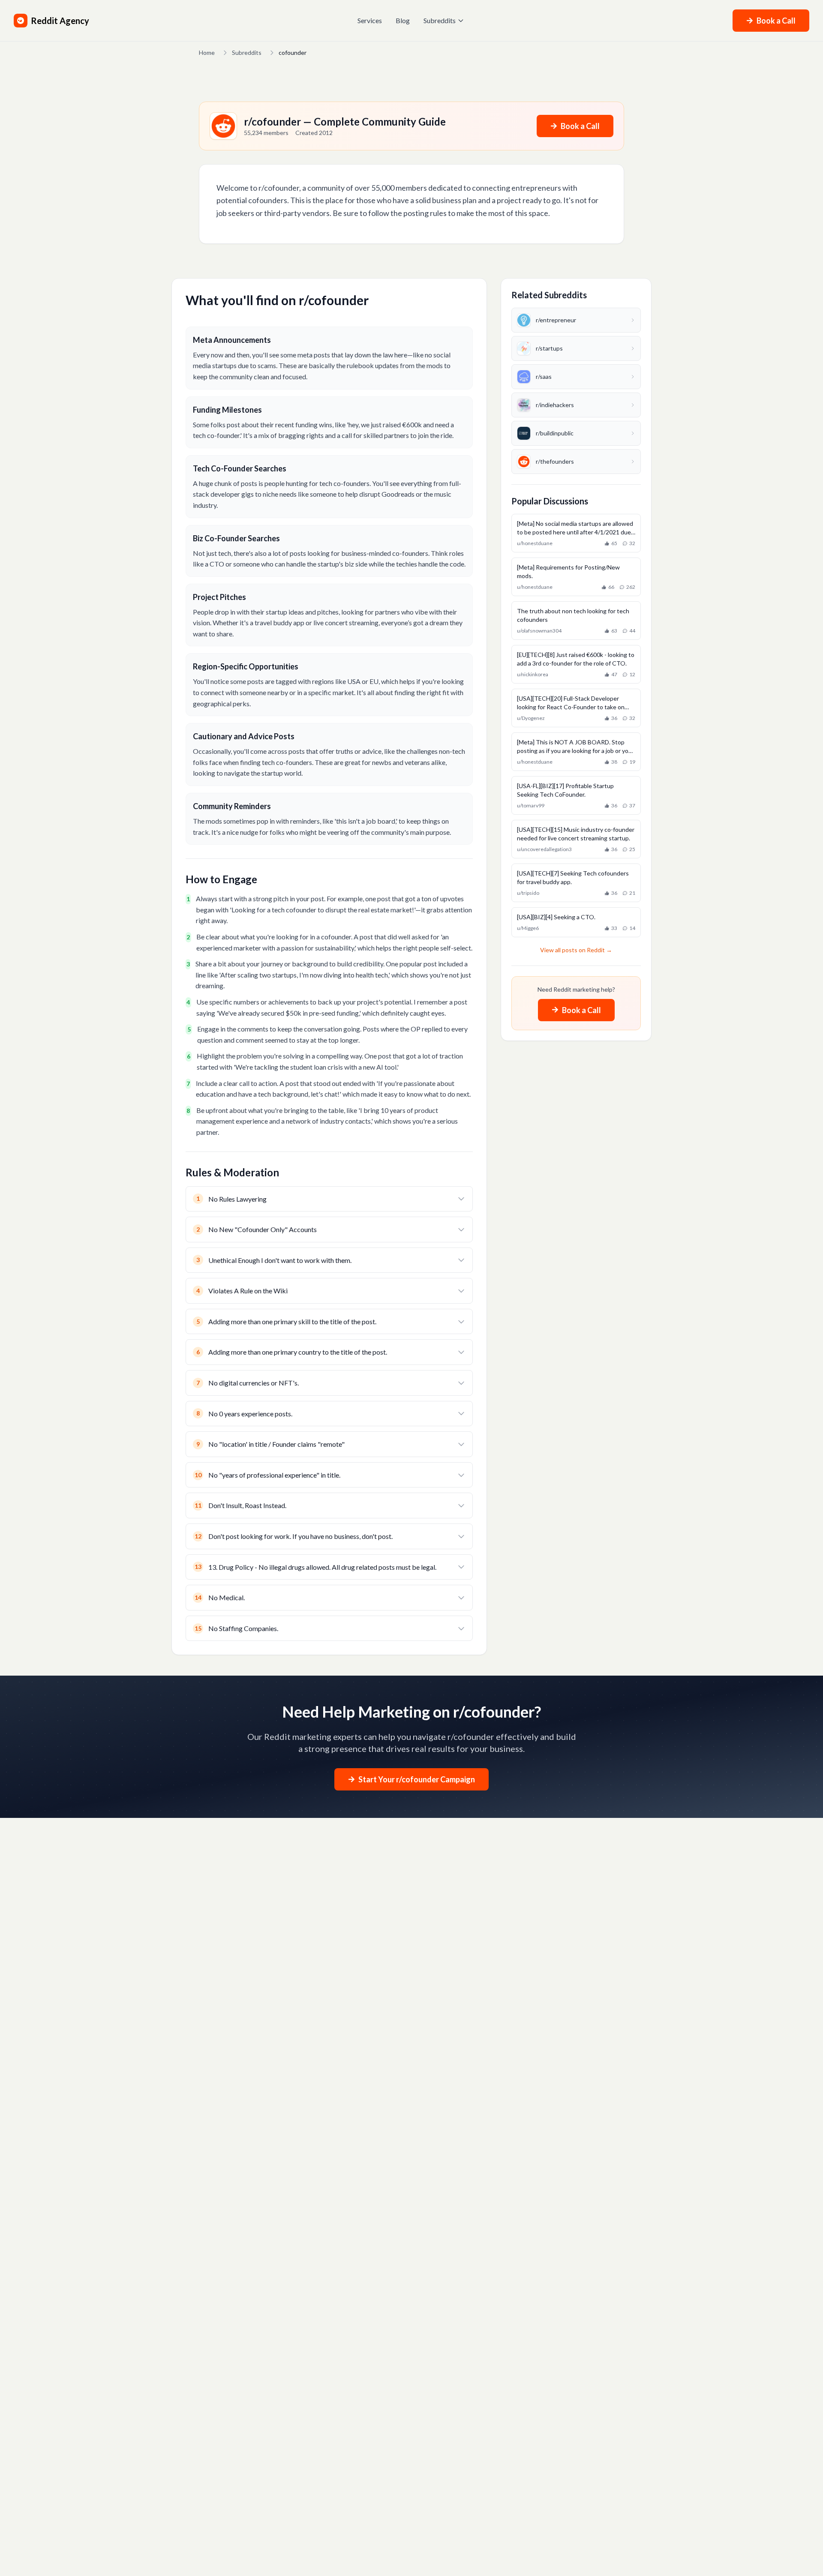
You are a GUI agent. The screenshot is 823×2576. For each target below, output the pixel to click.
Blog (403, 20)
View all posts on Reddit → (576, 950)
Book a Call (776, 21)
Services (370, 20)
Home (207, 52)
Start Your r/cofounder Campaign (417, 1779)
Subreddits (440, 20)
